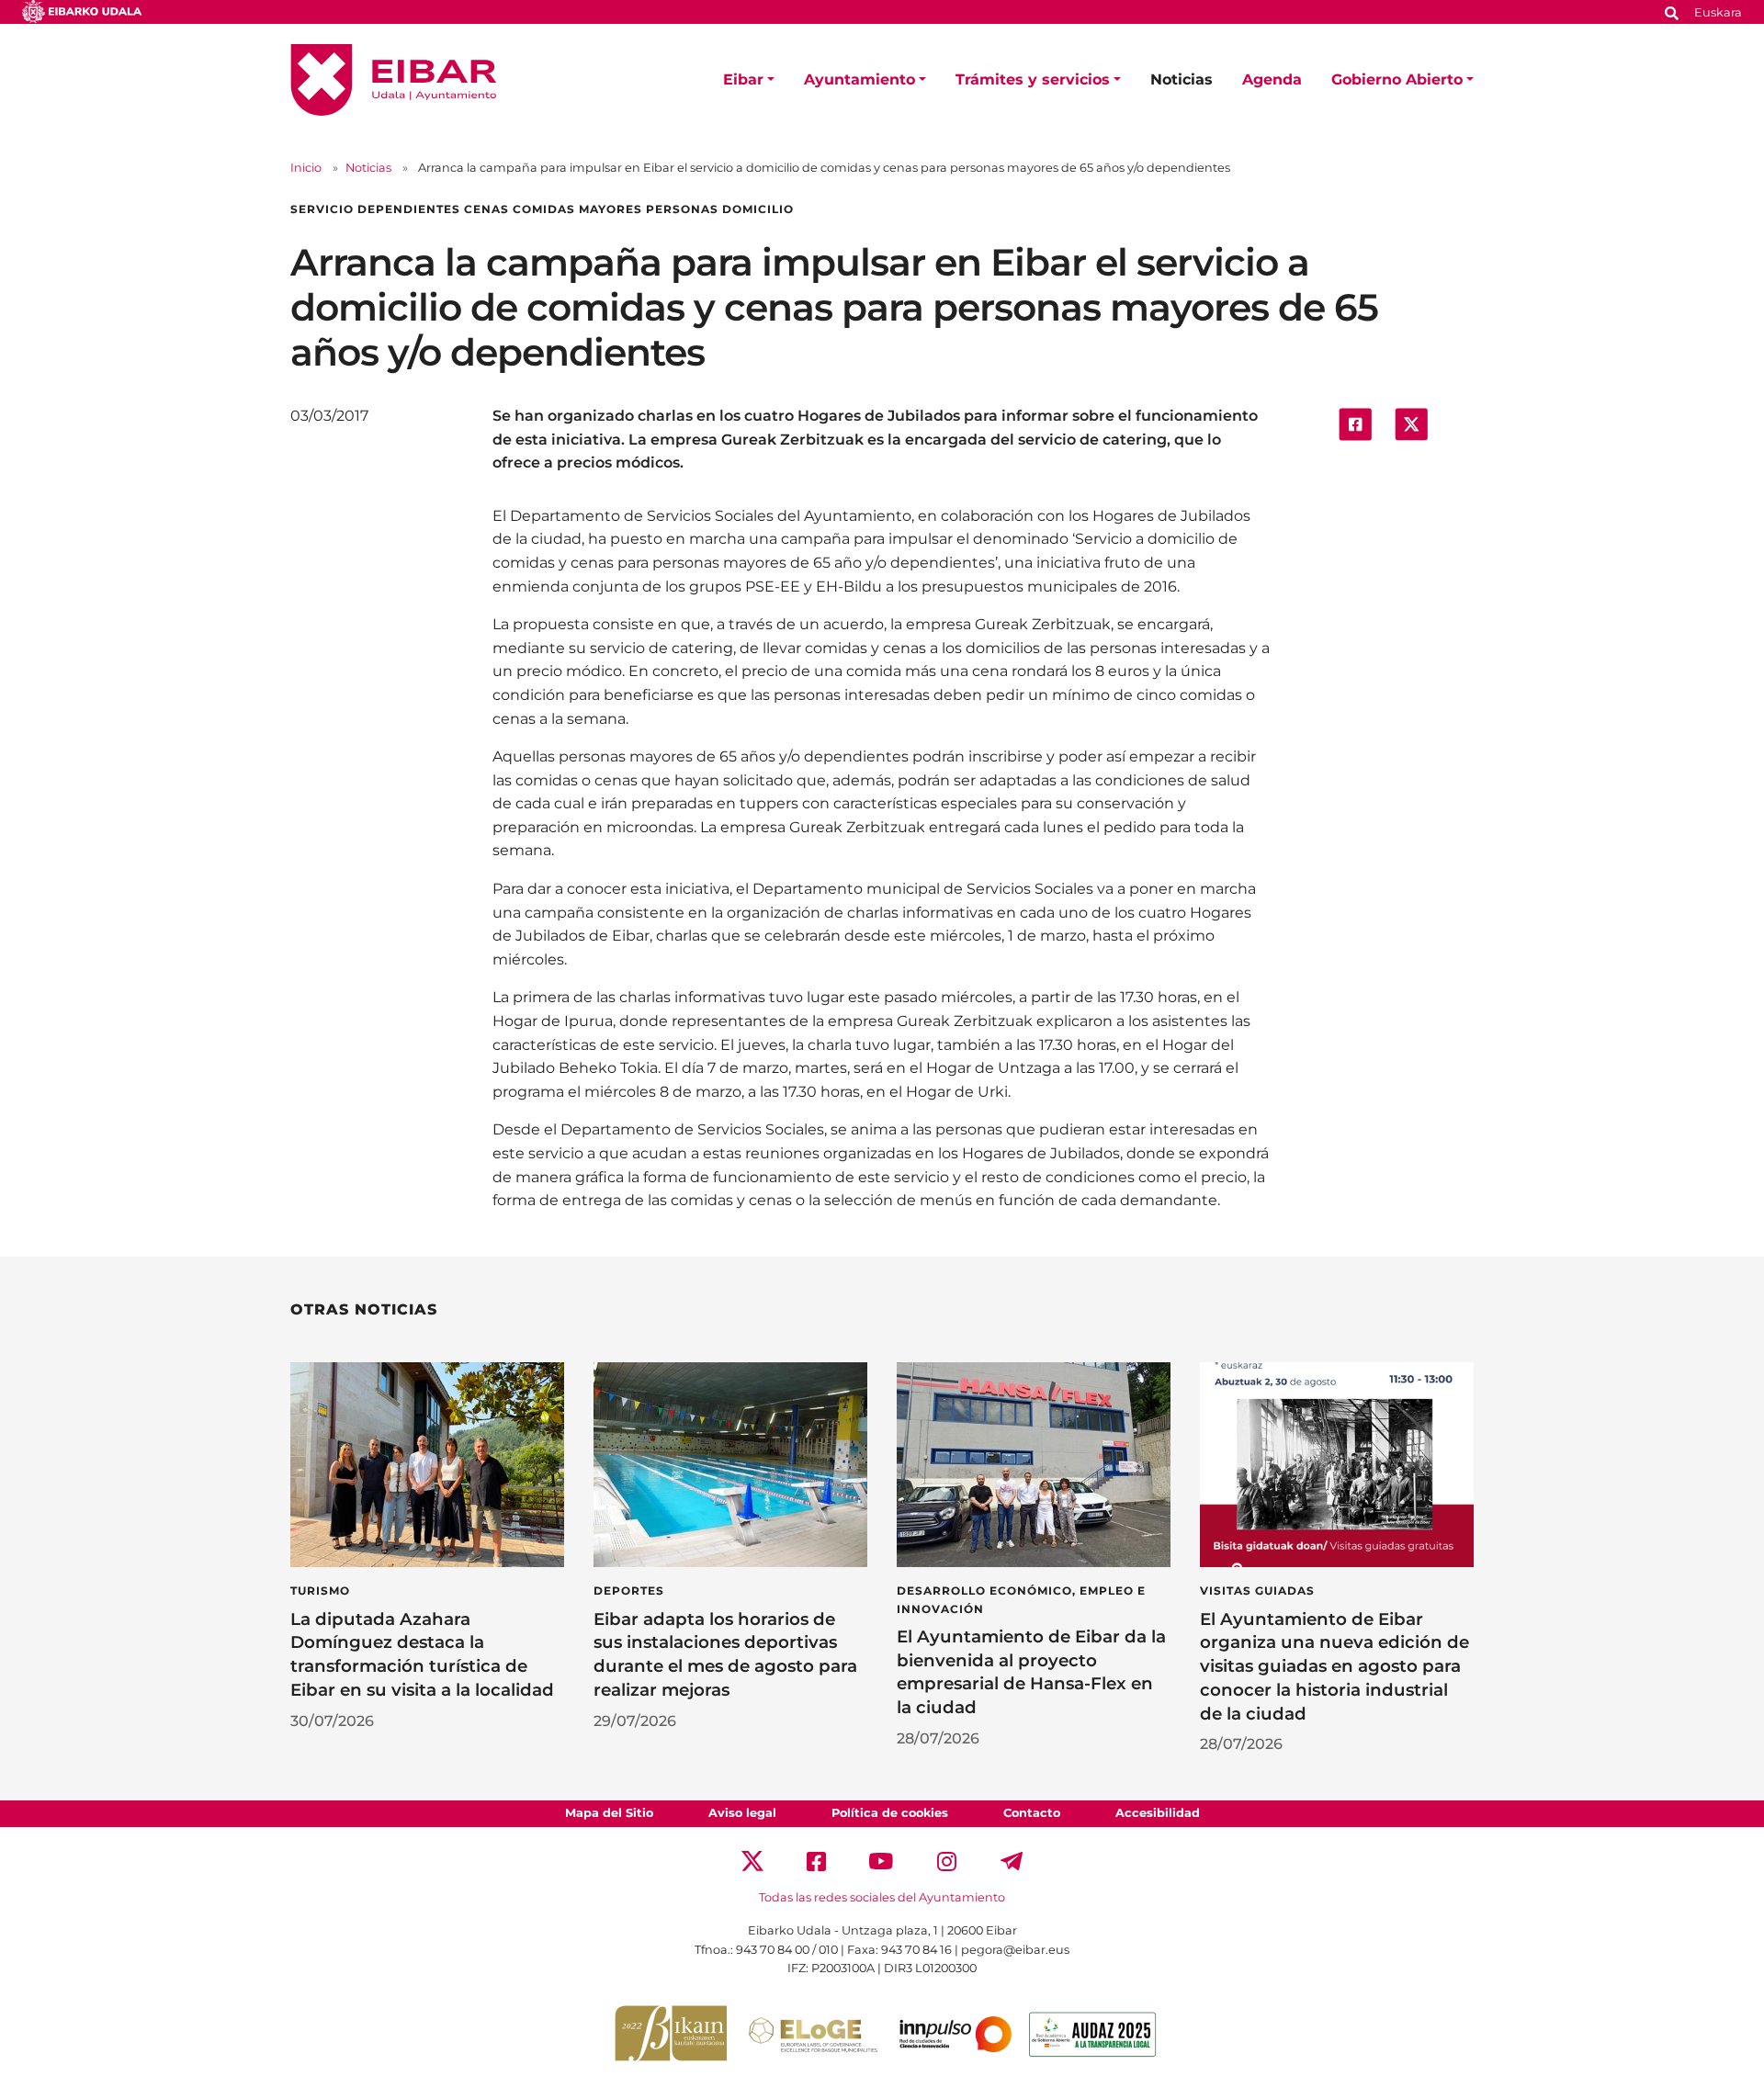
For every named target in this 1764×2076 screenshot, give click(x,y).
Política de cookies (890, 1813)
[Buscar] (1672, 11)
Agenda (1272, 79)
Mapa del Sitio (609, 1813)
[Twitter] (752, 1861)
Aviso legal (742, 1813)
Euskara (1718, 12)
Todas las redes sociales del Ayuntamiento (882, 1897)
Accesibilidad (1158, 1813)
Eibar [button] (743, 79)
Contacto (1032, 1813)
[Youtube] (882, 1861)
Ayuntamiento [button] (859, 79)
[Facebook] (816, 1861)
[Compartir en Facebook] (1355, 423)
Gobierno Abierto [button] (1397, 79)
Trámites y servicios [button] (1033, 79)
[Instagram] (947, 1861)
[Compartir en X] (1411, 423)
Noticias (1182, 79)
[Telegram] (1012, 1861)
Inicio (306, 168)
